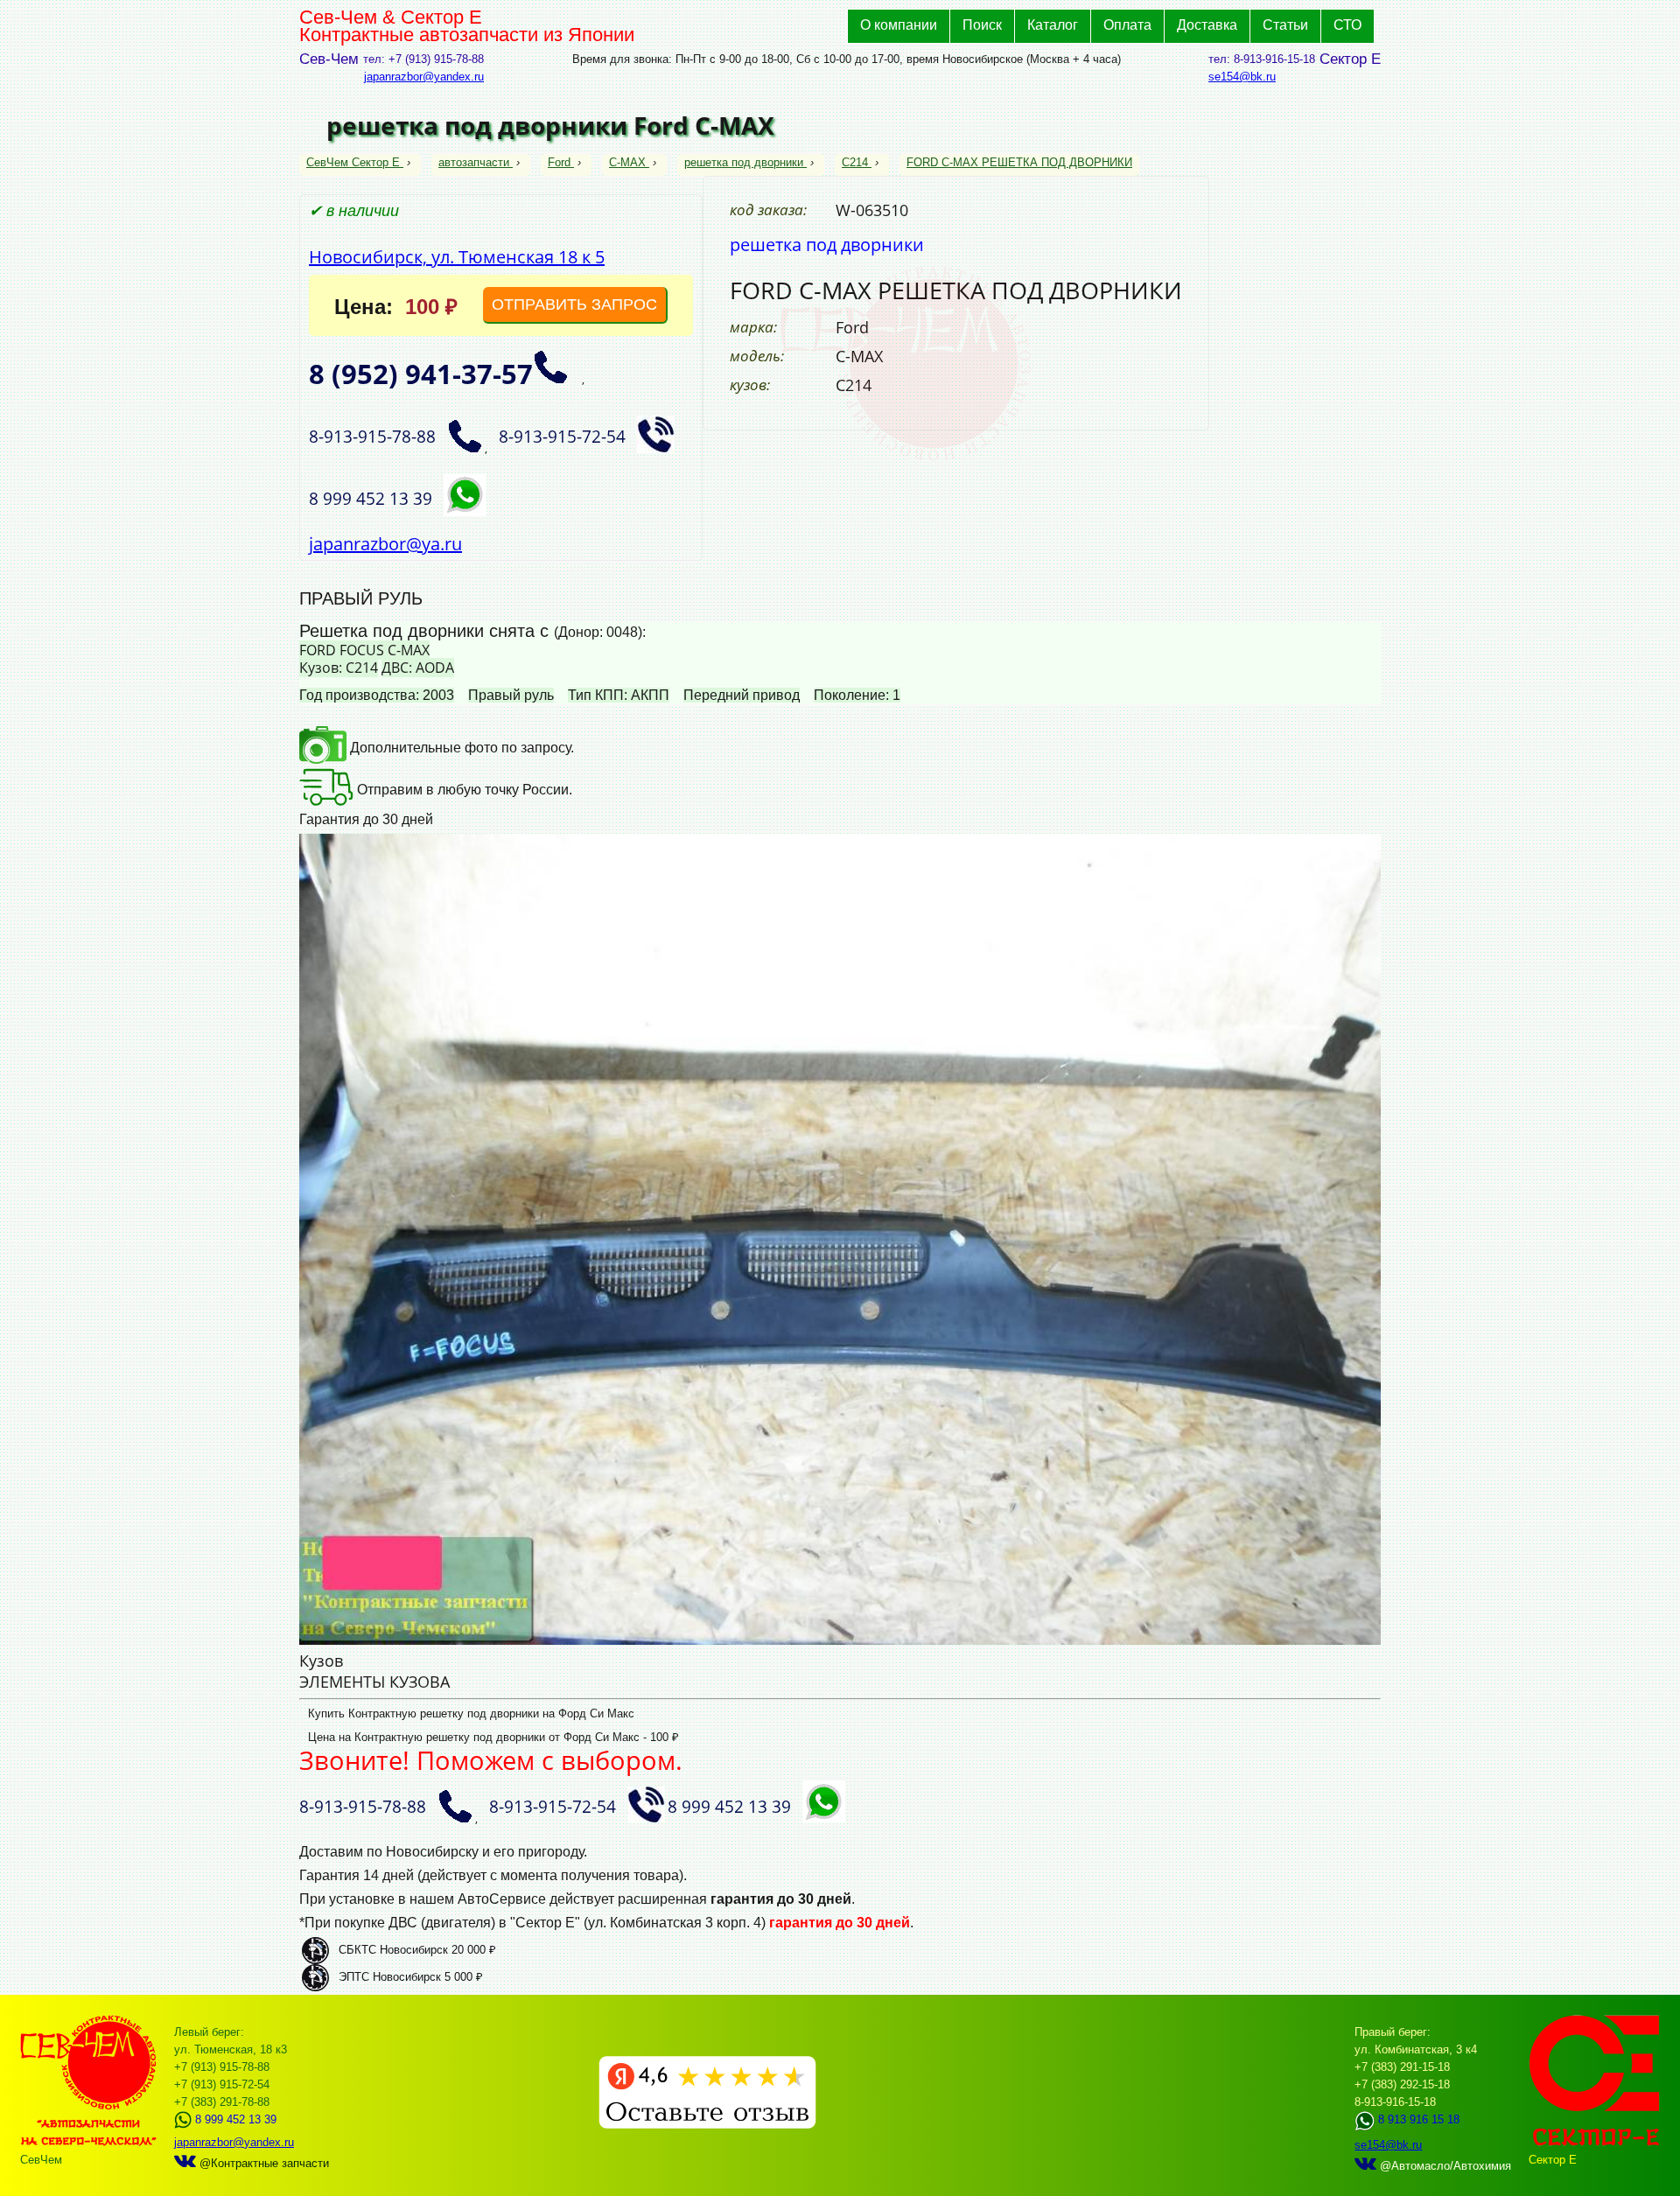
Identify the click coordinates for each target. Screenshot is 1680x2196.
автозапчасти (474, 162)
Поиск (982, 25)
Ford (559, 162)
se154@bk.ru (1242, 77)
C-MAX (627, 162)
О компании (899, 25)
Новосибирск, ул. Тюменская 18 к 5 (457, 257)
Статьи (1285, 25)
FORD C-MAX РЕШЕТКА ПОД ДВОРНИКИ (1019, 162)
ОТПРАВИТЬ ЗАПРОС (574, 304)
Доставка (1207, 25)
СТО (1347, 25)
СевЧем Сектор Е (355, 162)
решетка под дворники (744, 162)
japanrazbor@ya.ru (385, 544)
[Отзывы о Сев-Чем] (707, 2125)
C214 (855, 162)
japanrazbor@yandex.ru (424, 77)
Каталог (1053, 25)
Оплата (1127, 25)
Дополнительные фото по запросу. (460, 748)
